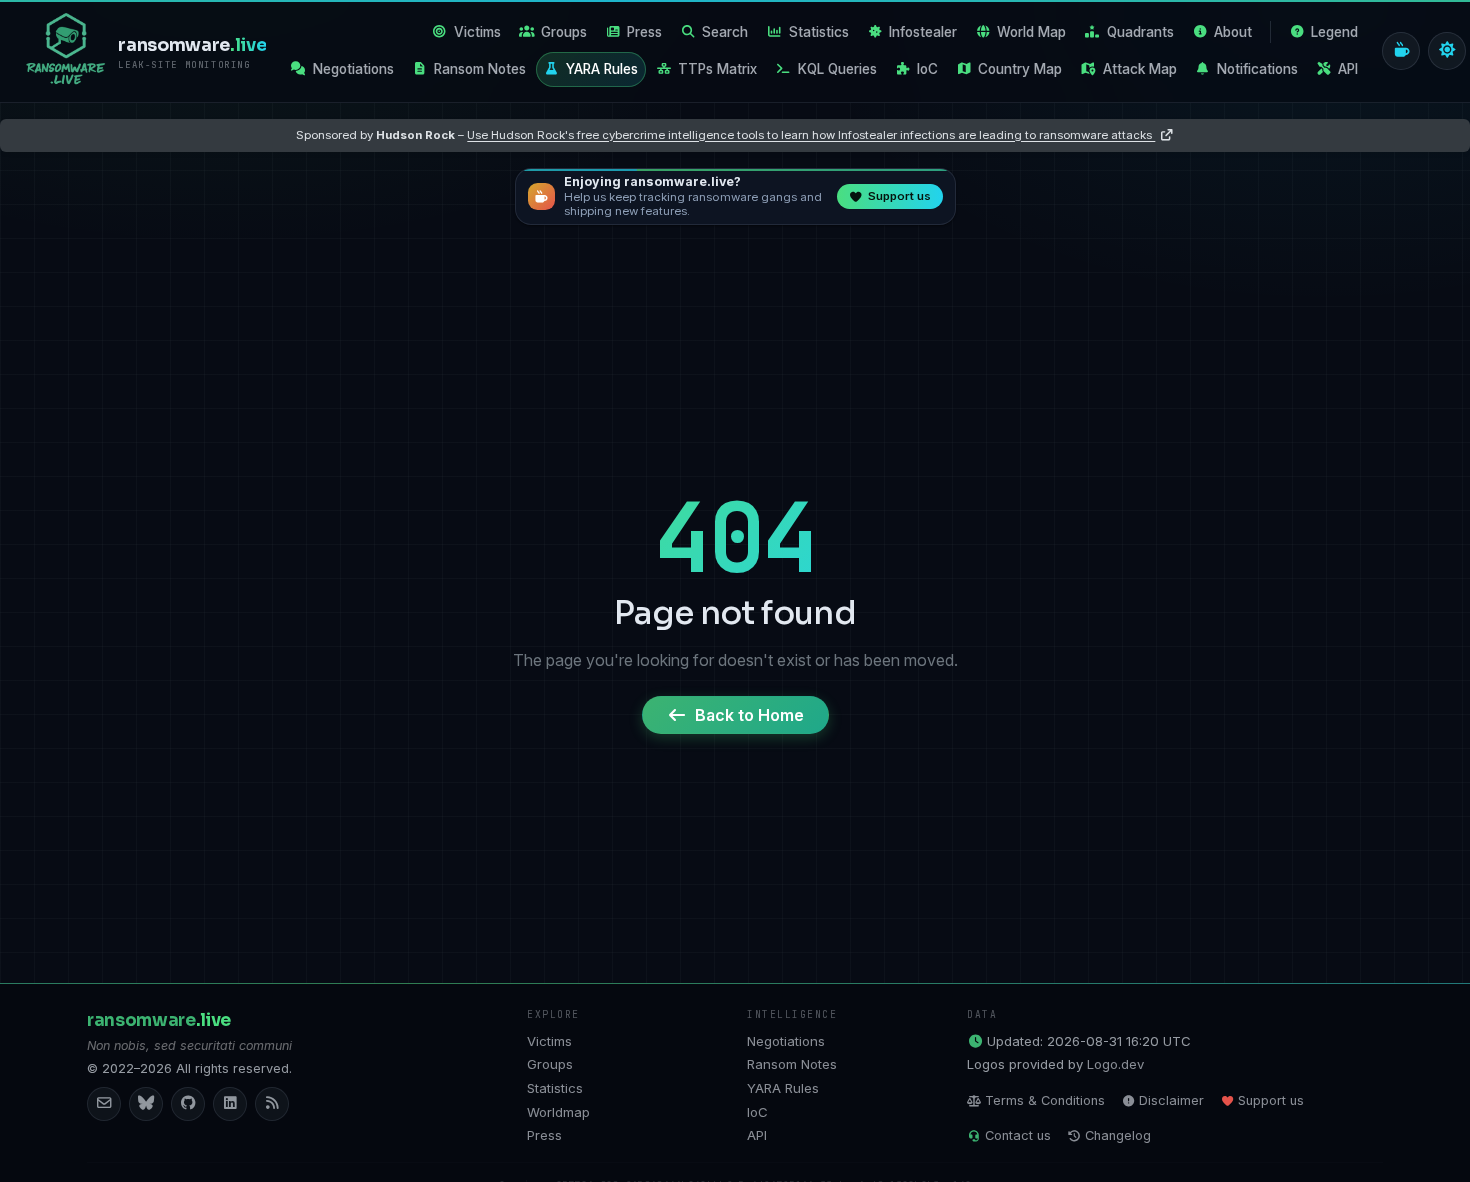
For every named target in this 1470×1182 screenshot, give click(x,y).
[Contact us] (104, 1104)
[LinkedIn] (230, 1104)
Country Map (1020, 69)
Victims (477, 32)
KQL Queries (837, 69)
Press (644, 32)
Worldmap (558, 1112)
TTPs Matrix (717, 69)
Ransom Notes (480, 69)
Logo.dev (1115, 1064)
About (1233, 32)
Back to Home (749, 715)
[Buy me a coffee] (1401, 51)
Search (725, 32)
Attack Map (1140, 69)
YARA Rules (602, 69)
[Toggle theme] (1447, 51)
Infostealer (923, 32)
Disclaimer (1171, 1100)
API (1348, 69)
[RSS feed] (272, 1104)
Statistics (819, 32)
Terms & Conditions (1045, 1100)
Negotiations (353, 69)
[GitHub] (188, 1104)
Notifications (1257, 69)
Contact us (1018, 1135)
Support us (1271, 1100)
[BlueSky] (146, 1104)
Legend (1334, 32)
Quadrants (1140, 32)
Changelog (1118, 1135)
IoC (927, 69)
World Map (1031, 32)
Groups (564, 32)
